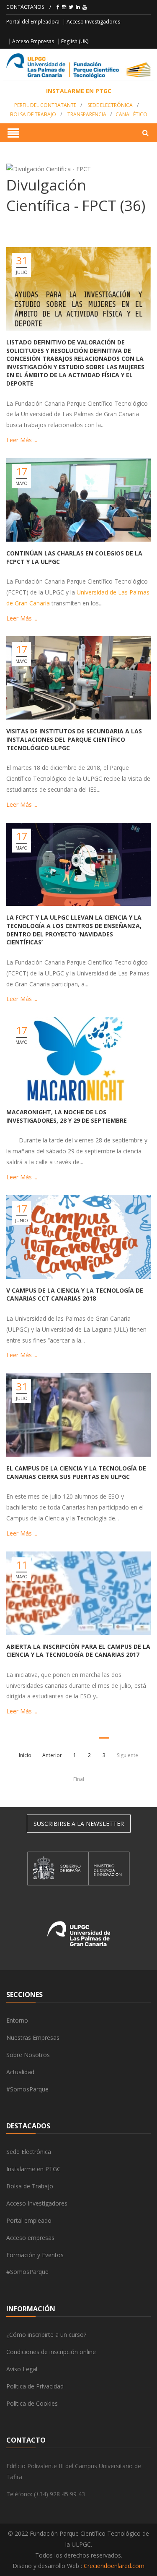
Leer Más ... (22, 440)
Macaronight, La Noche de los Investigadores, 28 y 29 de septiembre (67, 1116)
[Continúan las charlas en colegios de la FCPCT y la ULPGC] (78, 500)
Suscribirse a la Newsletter (79, 1824)
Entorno (17, 2020)
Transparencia (87, 114)
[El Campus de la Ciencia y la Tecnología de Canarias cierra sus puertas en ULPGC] (78, 1415)
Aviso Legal (22, 2369)
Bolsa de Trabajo (33, 114)
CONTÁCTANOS (25, 7)
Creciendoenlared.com (114, 2566)
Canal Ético (131, 114)
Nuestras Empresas (33, 2038)
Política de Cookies (32, 2403)
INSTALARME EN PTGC (79, 91)
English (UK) (75, 41)
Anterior (52, 1755)
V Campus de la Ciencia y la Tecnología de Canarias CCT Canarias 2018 (75, 1295)
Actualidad (20, 2072)
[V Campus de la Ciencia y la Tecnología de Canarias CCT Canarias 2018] (78, 1237)
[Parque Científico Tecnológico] (78, 66)
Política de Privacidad (35, 2386)
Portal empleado (29, 2220)
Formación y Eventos (35, 2255)
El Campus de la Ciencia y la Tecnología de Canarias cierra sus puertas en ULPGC (76, 1472)
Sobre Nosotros (28, 2055)
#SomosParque (27, 2089)
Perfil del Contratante (45, 105)
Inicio (25, 1755)
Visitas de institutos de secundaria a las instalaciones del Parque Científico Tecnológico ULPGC (74, 739)
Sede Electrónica (110, 105)
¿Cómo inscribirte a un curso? (46, 2335)
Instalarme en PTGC (33, 2169)
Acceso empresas (30, 2238)
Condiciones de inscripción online (51, 2352)
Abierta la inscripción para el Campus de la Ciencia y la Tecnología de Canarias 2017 (78, 1651)
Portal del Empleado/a (33, 22)
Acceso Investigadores (93, 22)
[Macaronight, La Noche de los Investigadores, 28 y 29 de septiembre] (78, 1059)
